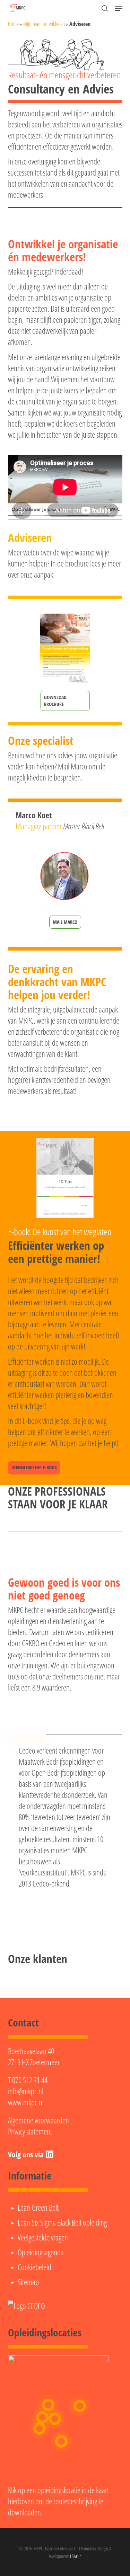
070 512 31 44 (30, 2080)
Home (13, 24)
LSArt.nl (76, 2556)
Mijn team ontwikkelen (44, 24)
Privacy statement (30, 2131)
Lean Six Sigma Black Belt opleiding (62, 2222)
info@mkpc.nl (26, 2091)
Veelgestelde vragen (43, 2237)
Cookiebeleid (34, 2267)
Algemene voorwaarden (38, 2120)
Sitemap (28, 2282)
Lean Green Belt (38, 2208)
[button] (119, 8)
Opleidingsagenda (41, 2252)
